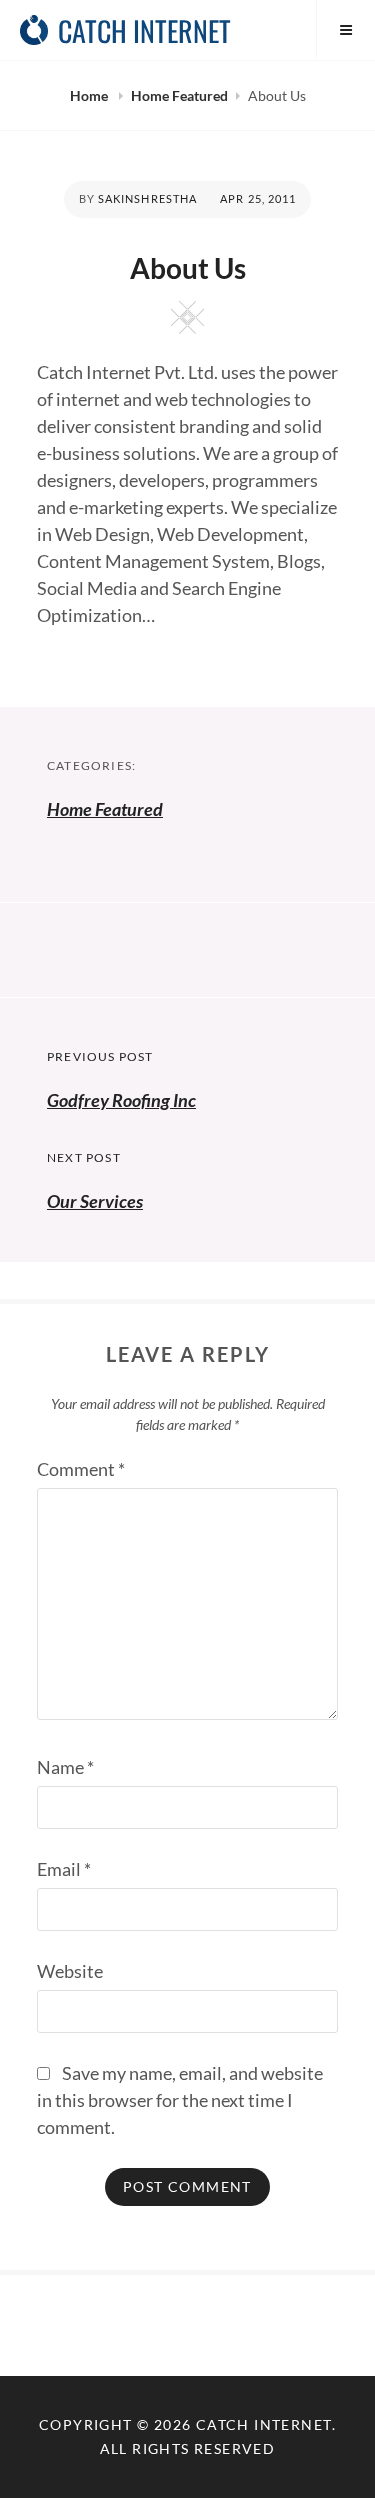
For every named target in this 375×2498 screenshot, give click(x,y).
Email (64, 1869)
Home (90, 95)
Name (65, 1767)
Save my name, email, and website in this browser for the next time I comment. (180, 2100)
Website (70, 1971)
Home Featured (179, 95)
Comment (81, 1469)
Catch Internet (144, 30)
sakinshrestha (147, 198)
